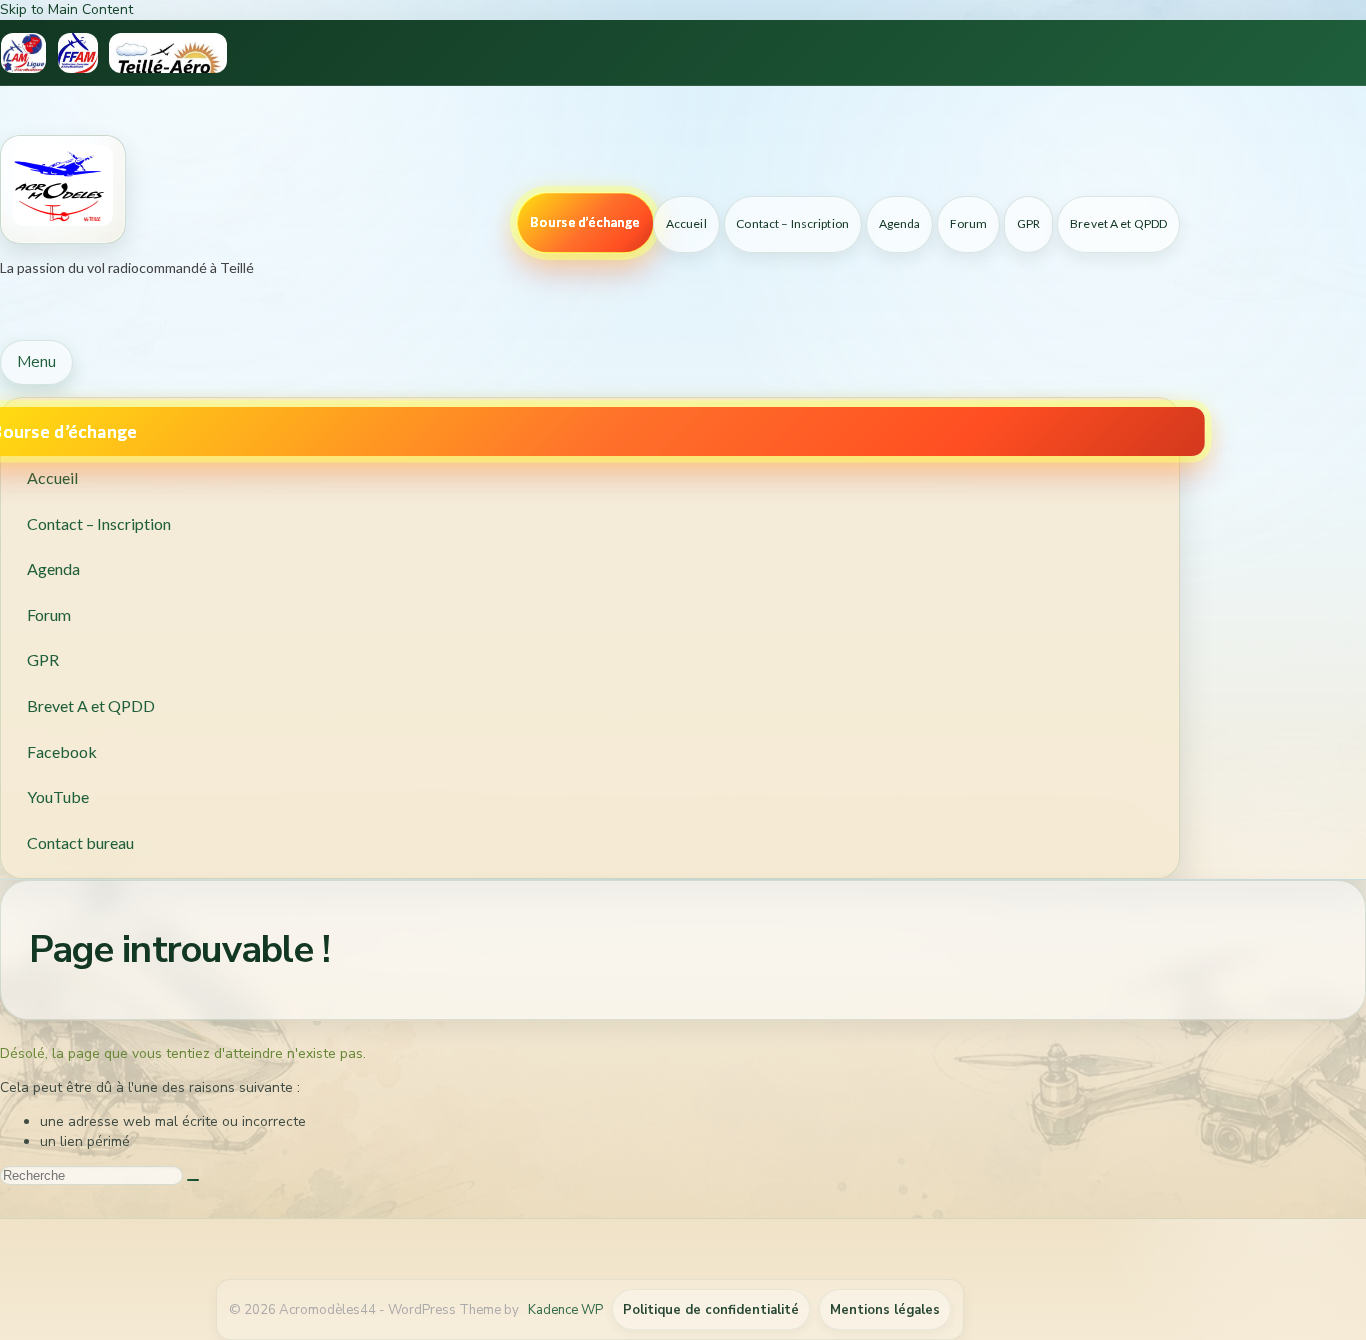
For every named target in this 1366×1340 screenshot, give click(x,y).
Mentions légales (885, 1310)
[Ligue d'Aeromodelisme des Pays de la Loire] (23, 52)
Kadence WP (565, 1310)
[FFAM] (78, 52)
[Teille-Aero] (168, 52)
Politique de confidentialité (711, 1310)
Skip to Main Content (66, 9)
